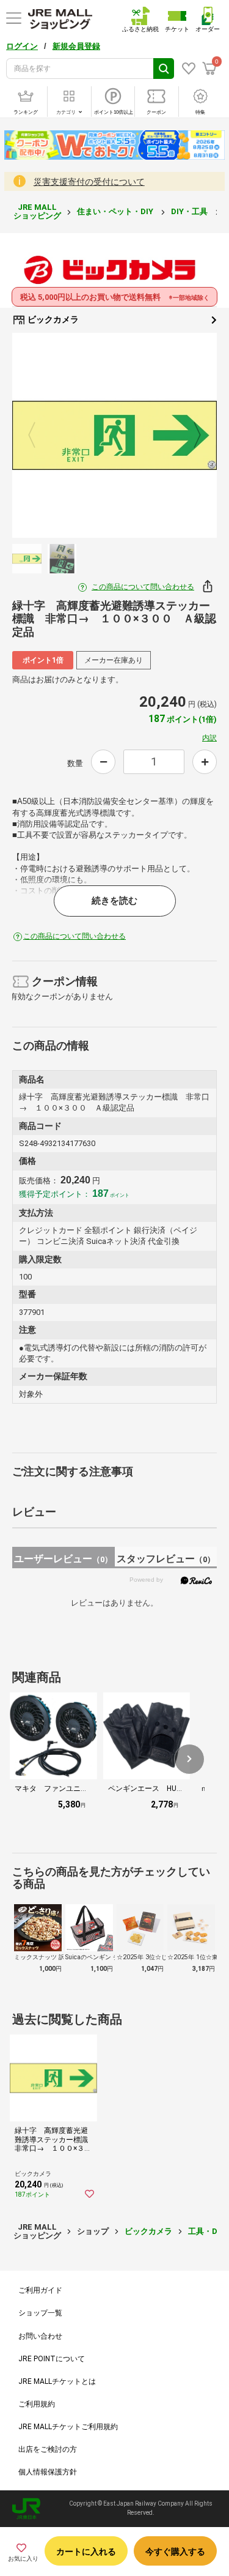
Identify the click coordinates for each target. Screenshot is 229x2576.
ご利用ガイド (40, 2290)
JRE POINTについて (52, 2359)
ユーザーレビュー (63, 1559)
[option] (114, 435)
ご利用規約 (37, 2404)
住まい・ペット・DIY (116, 211)
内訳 (209, 738)
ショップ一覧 (40, 2313)
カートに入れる (86, 2552)
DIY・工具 (190, 211)
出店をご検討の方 (48, 2449)
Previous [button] (39, 436)
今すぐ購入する (175, 2552)
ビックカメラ (52, 319)
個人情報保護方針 (48, 2472)
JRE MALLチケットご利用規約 (68, 2427)
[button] (189, 1759)
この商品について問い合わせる (143, 587)
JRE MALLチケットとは (57, 2381)
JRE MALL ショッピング (37, 211)
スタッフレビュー (166, 1559)
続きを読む (114, 901)
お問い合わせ (40, 2336)
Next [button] (190, 436)
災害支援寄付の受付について (89, 182)
